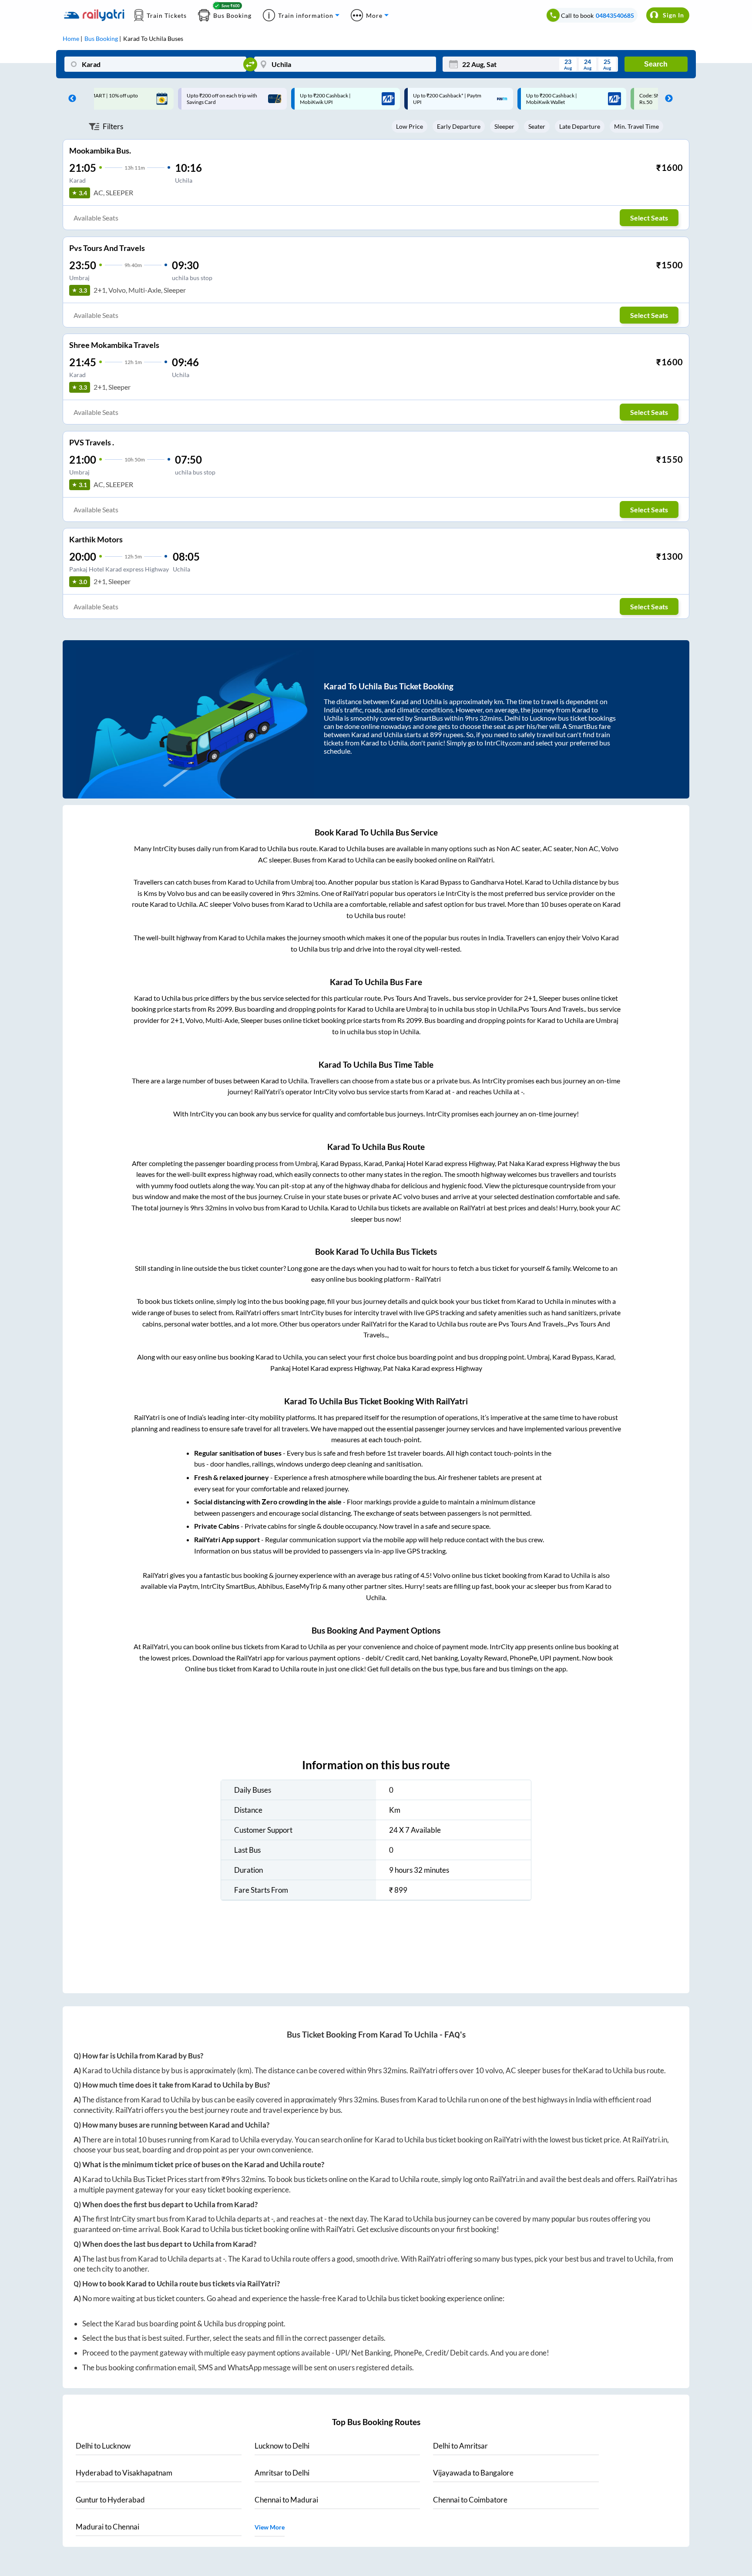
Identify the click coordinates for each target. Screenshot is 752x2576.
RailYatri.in (650, 2140)
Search (656, 64)
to (103, 2446)
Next (667, 99)
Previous (70, 99)
